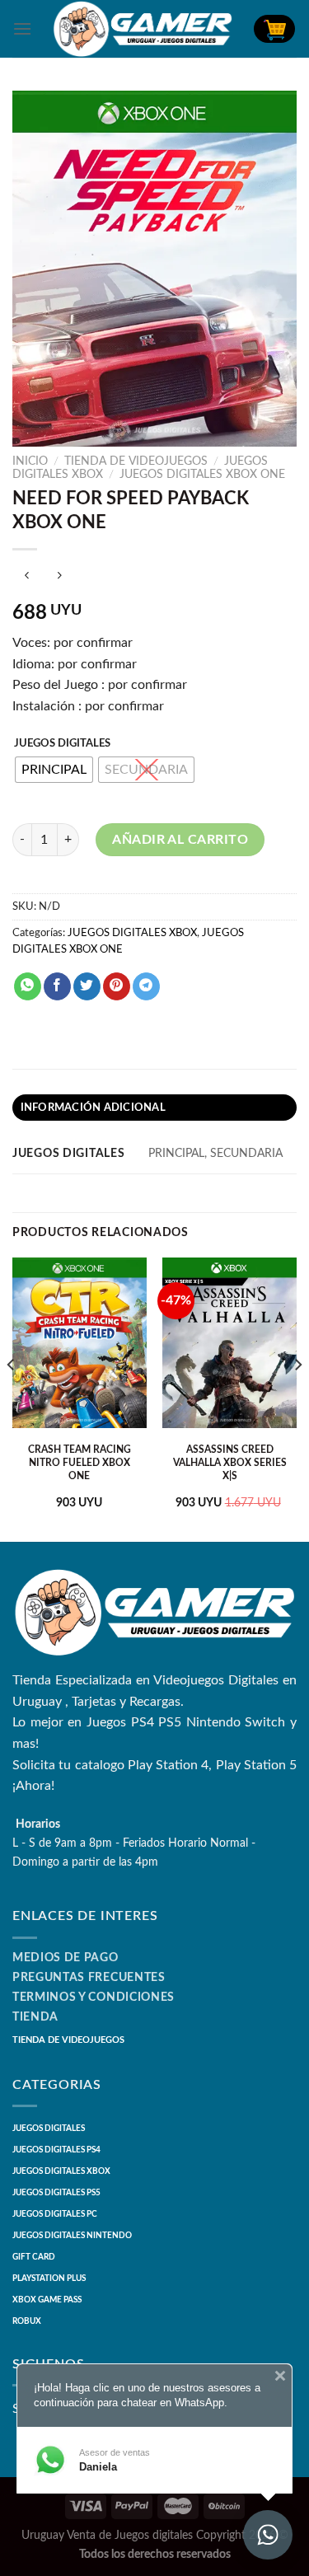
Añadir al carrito (180, 840)
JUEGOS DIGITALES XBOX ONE (202, 475)
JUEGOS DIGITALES (62, 744)
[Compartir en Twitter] (87, 986)
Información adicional (93, 1108)
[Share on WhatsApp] (28, 986)
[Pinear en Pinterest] (117, 986)
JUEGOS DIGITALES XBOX (132, 933)
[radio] (54, 770)
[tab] (154, 1108)
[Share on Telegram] (146, 986)
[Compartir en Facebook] (57, 986)
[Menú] (22, 28)
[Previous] (12, 1398)
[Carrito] (274, 29)
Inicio (30, 461)
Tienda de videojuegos (136, 461)
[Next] (297, 1398)
